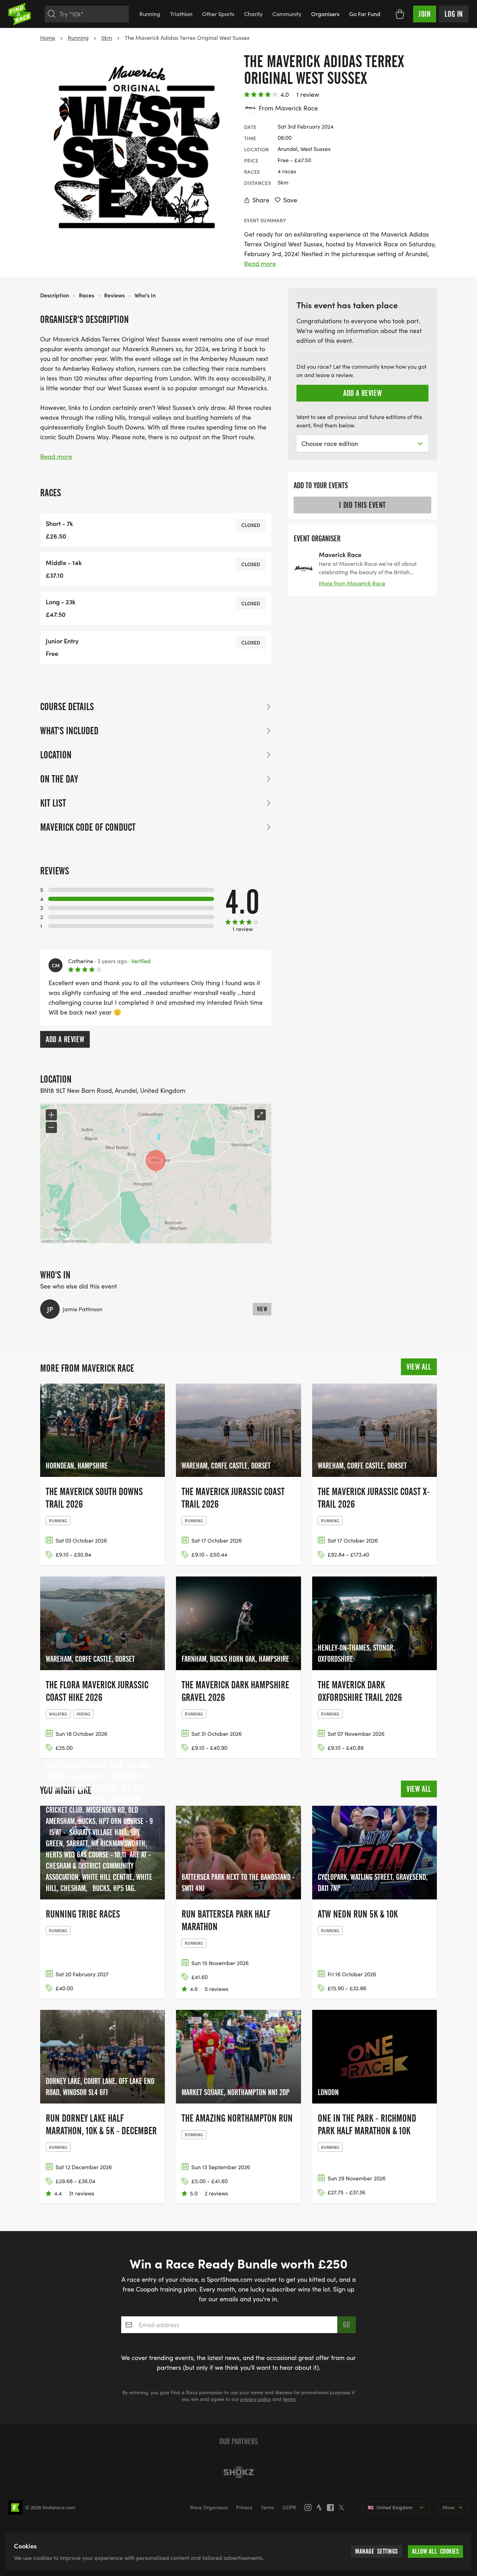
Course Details (67, 707)
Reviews (114, 295)
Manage (377, 2551)
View (262, 1309)
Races (87, 295)
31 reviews (82, 2193)
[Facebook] (332, 2508)
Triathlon (181, 14)
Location (56, 755)
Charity (253, 14)
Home (48, 38)
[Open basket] (400, 14)
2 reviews (216, 2193)
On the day (59, 779)
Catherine (81, 961)
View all (419, 1367)
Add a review (65, 1039)
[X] (344, 2508)
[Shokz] (239, 2472)
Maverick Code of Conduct (88, 827)
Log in (454, 14)
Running (150, 14)
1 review (308, 94)
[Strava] (321, 2508)
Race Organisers (209, 2507)
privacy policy (256, 2399)
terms (289, 2399)
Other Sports (218, 14)
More (448, 2507)
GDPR (289, 2507)
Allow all (436, 2551)
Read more (260, 264)
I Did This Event (362, 505)
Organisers (325, 14)
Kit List (53, 803)
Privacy (244, 2507)
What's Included (69, 731)
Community (287, 14)
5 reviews (217, 1989)
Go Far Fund (365, 14)
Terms (267, 2507)
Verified (140, 961)
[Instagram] (310, 2508)
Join (425, 14)
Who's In (145, 295)
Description (55, 295)
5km (107, 38)
